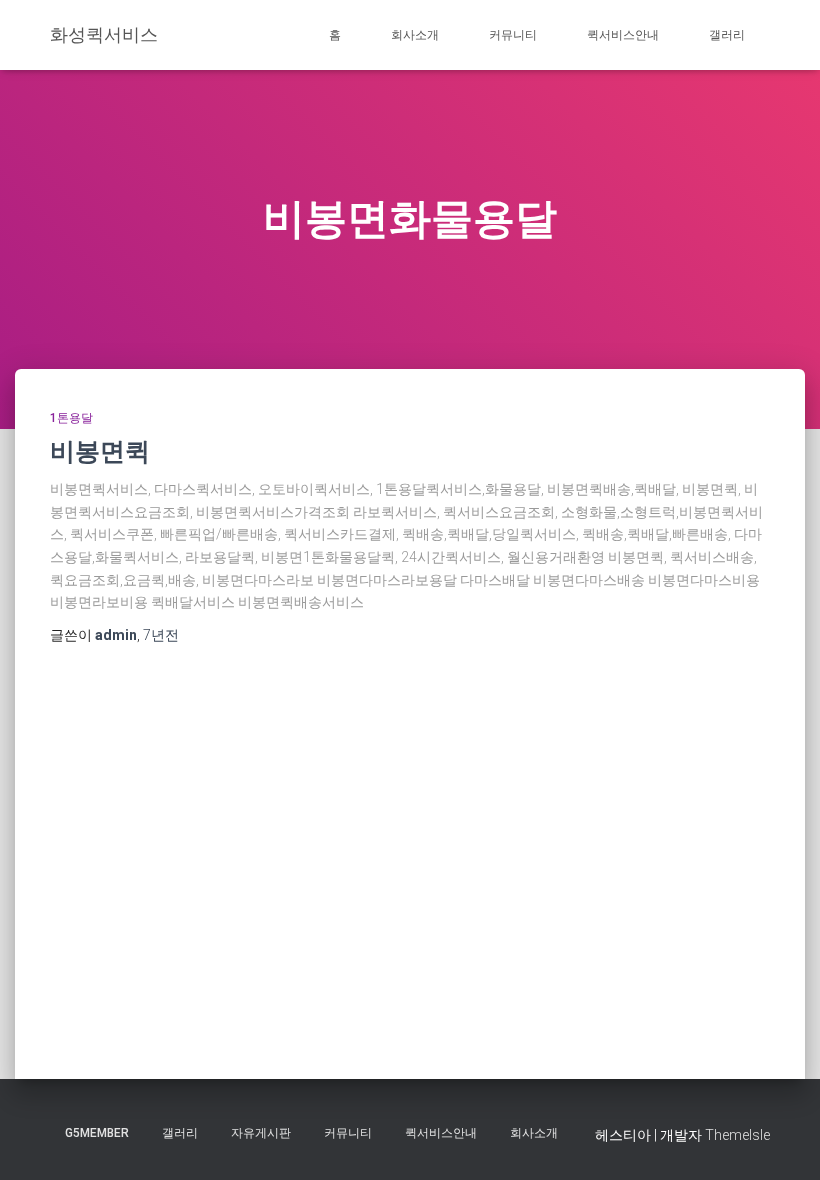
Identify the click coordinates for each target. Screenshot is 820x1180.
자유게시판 (261, 1133)
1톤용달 (71, 418)
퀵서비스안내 (623, 35)
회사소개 (415, 35)
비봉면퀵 (100, 450)
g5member (97, 1133)
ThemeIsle (737, 1135)
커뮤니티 (513, 35)
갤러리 (727, 35)
